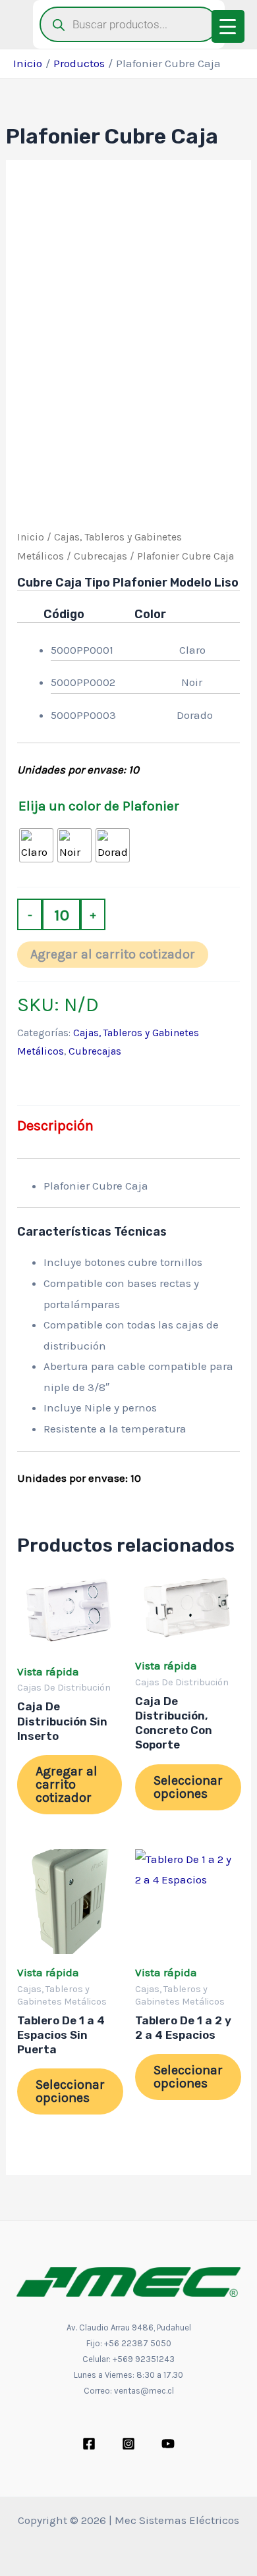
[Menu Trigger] (228, 26)
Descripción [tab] (55, 1126)
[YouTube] (168, 2444)
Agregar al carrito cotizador (113, 954)
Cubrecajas (100, 556)
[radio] (36, 845)
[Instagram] (128, 2444)
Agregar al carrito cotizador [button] (67, 1784)
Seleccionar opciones (188, 1787)
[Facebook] (89, 2444)
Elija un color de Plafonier (99, 806)
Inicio (31, 537)
